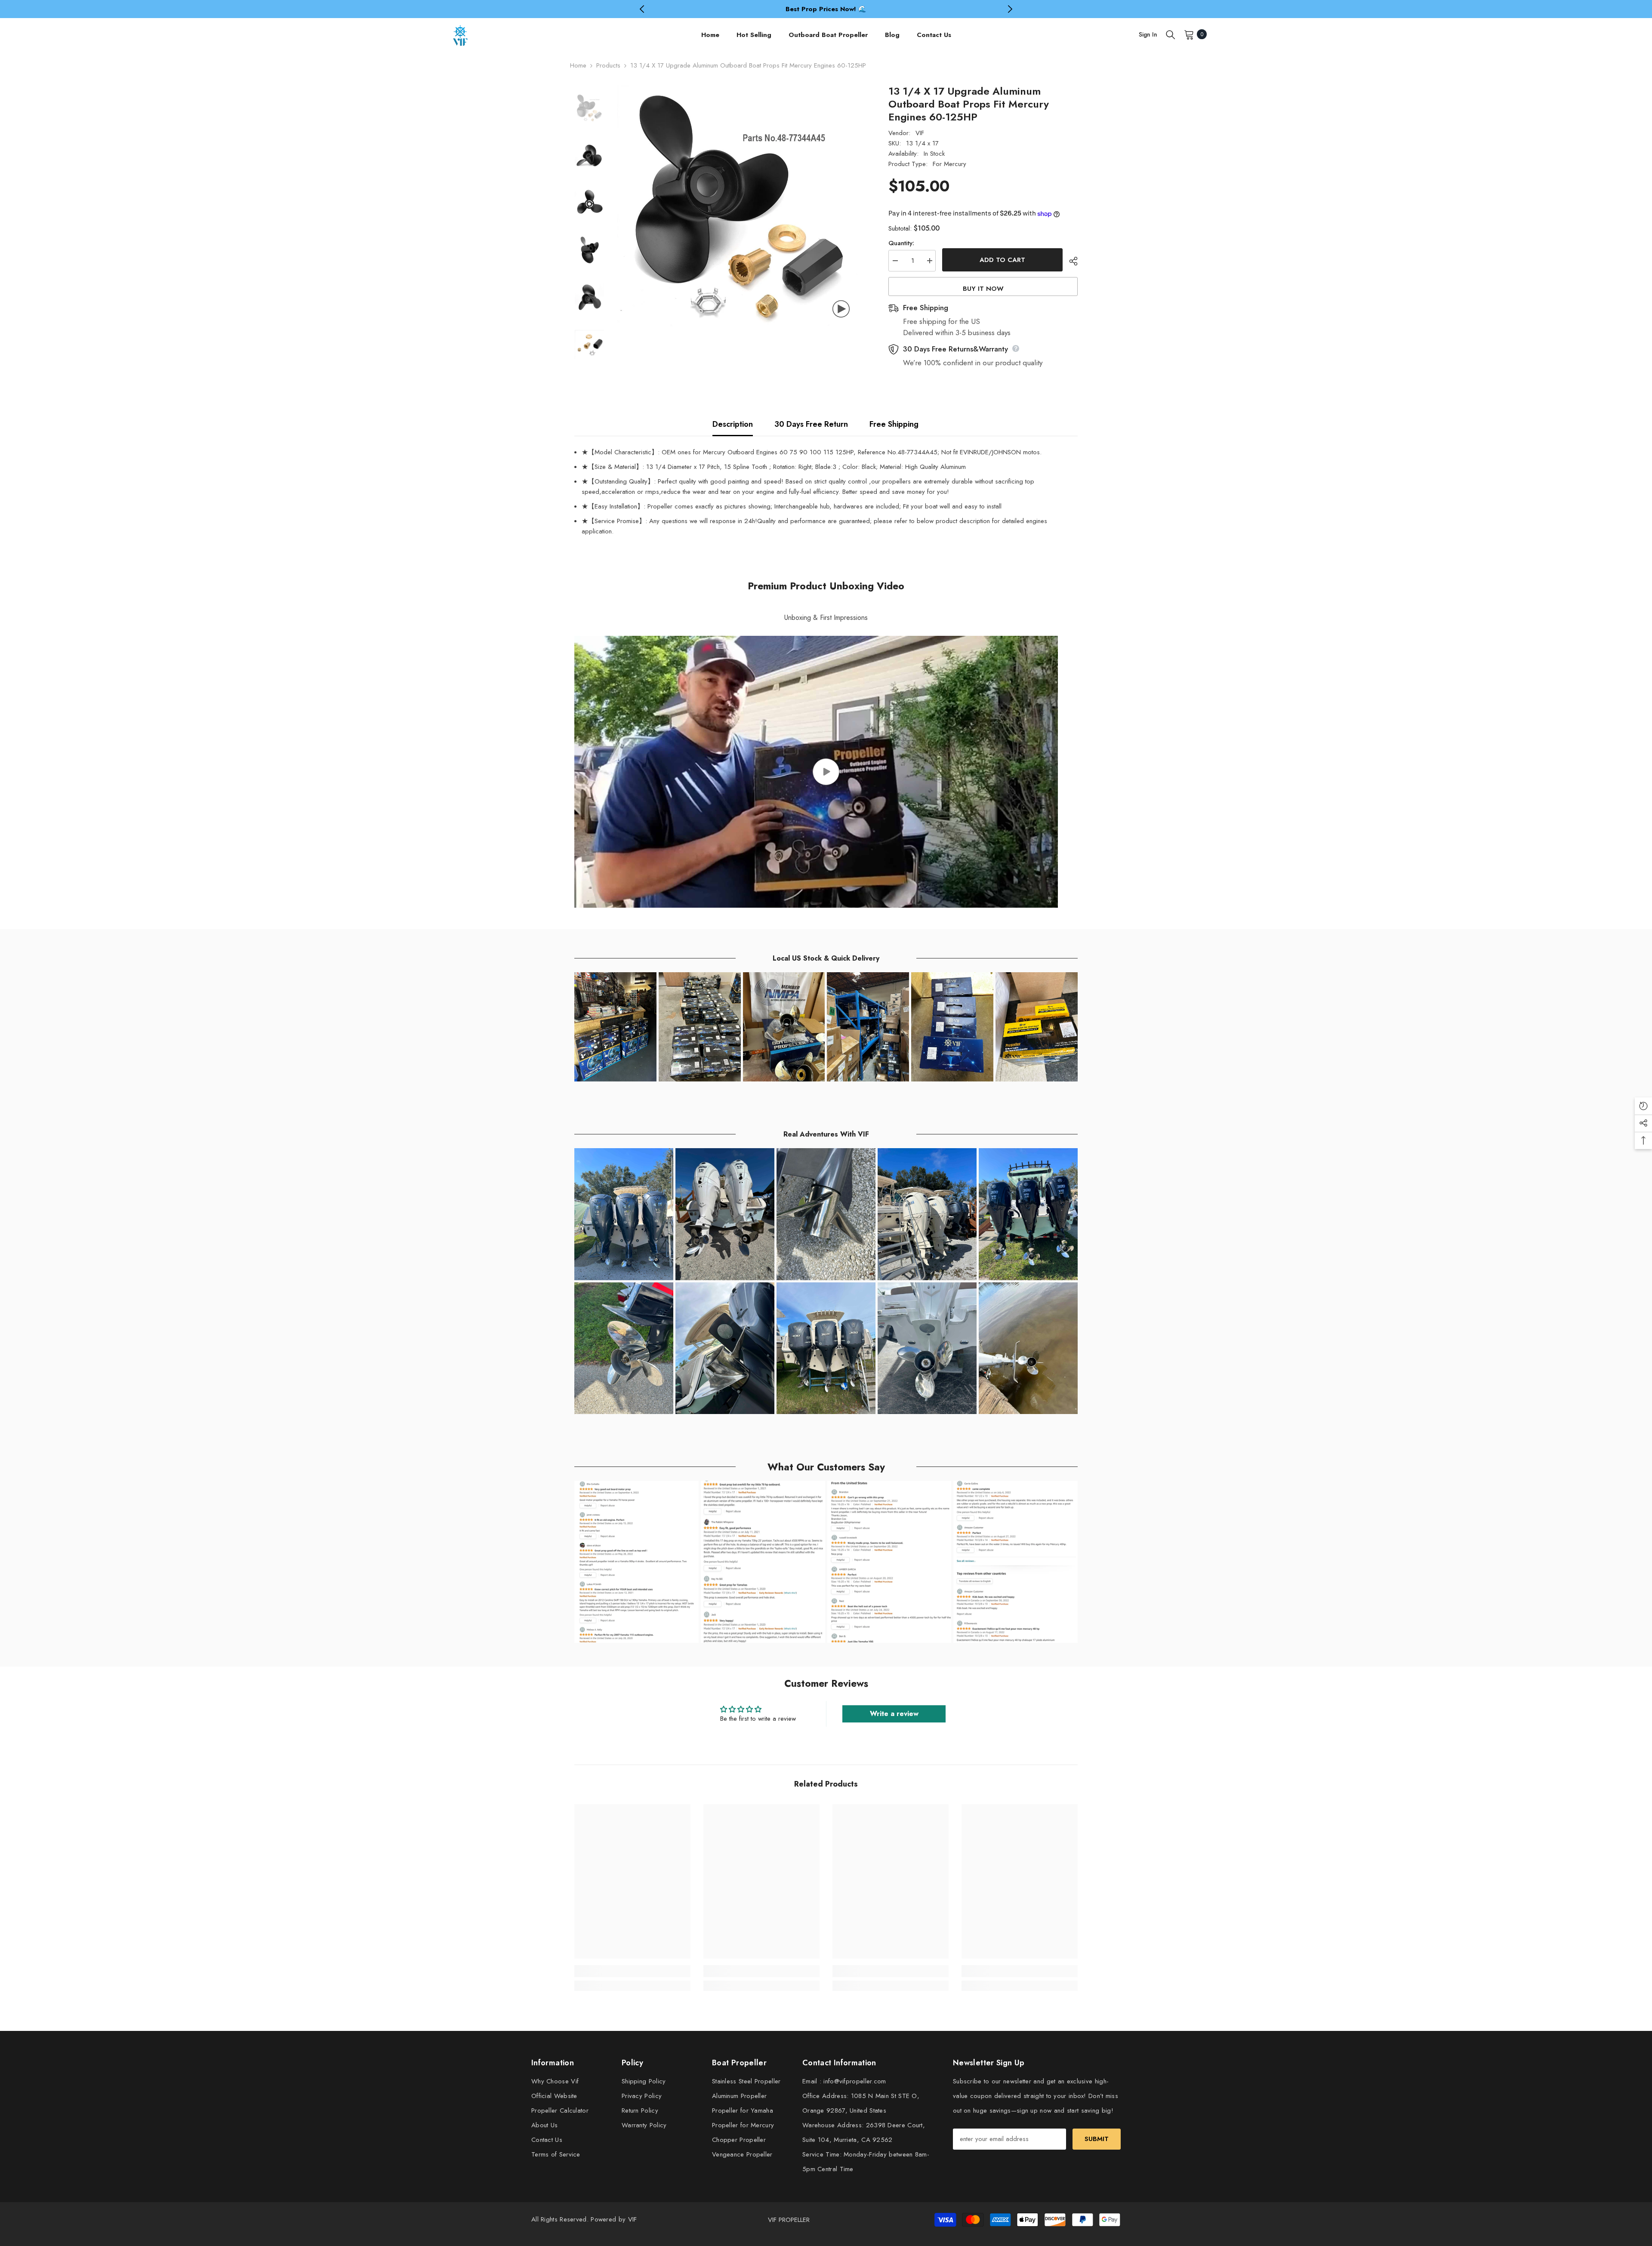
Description (733, 424)
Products (608, 65)
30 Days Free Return (811, 424)
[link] (632, 1971)
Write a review (894, 1714)
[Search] (1171, 34)
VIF (920, 133)
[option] (826, 9)
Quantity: (901, 243)
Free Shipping (894, 424)
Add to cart (1002, 260)
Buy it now (983, 289)
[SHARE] (1070, 261)
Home (578, 65)
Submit (1097, 2139)
